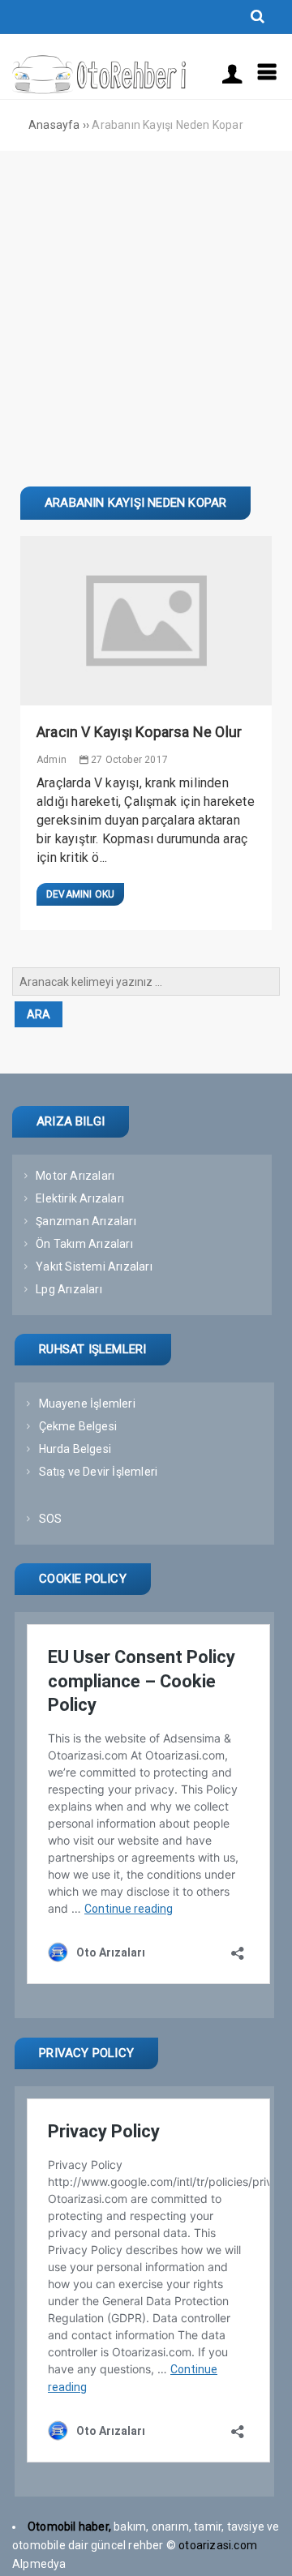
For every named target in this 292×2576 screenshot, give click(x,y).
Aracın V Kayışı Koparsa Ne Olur (139, 732)
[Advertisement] (146, 305)
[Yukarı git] (264, 2548)
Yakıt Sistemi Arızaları (94, 1267)
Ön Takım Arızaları (84, 1244)
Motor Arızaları (75, 1176)
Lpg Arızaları (69, 1289)
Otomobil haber (68, 2527)
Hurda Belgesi (75, 1449)
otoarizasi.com (219, 2545)
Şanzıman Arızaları (86, 1221)
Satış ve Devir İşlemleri (99, 1472)
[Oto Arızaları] (99, 90)
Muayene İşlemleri (87, 1404)
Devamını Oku (80, 894)
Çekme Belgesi (78, 1426)
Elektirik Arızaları (80, 1198)
